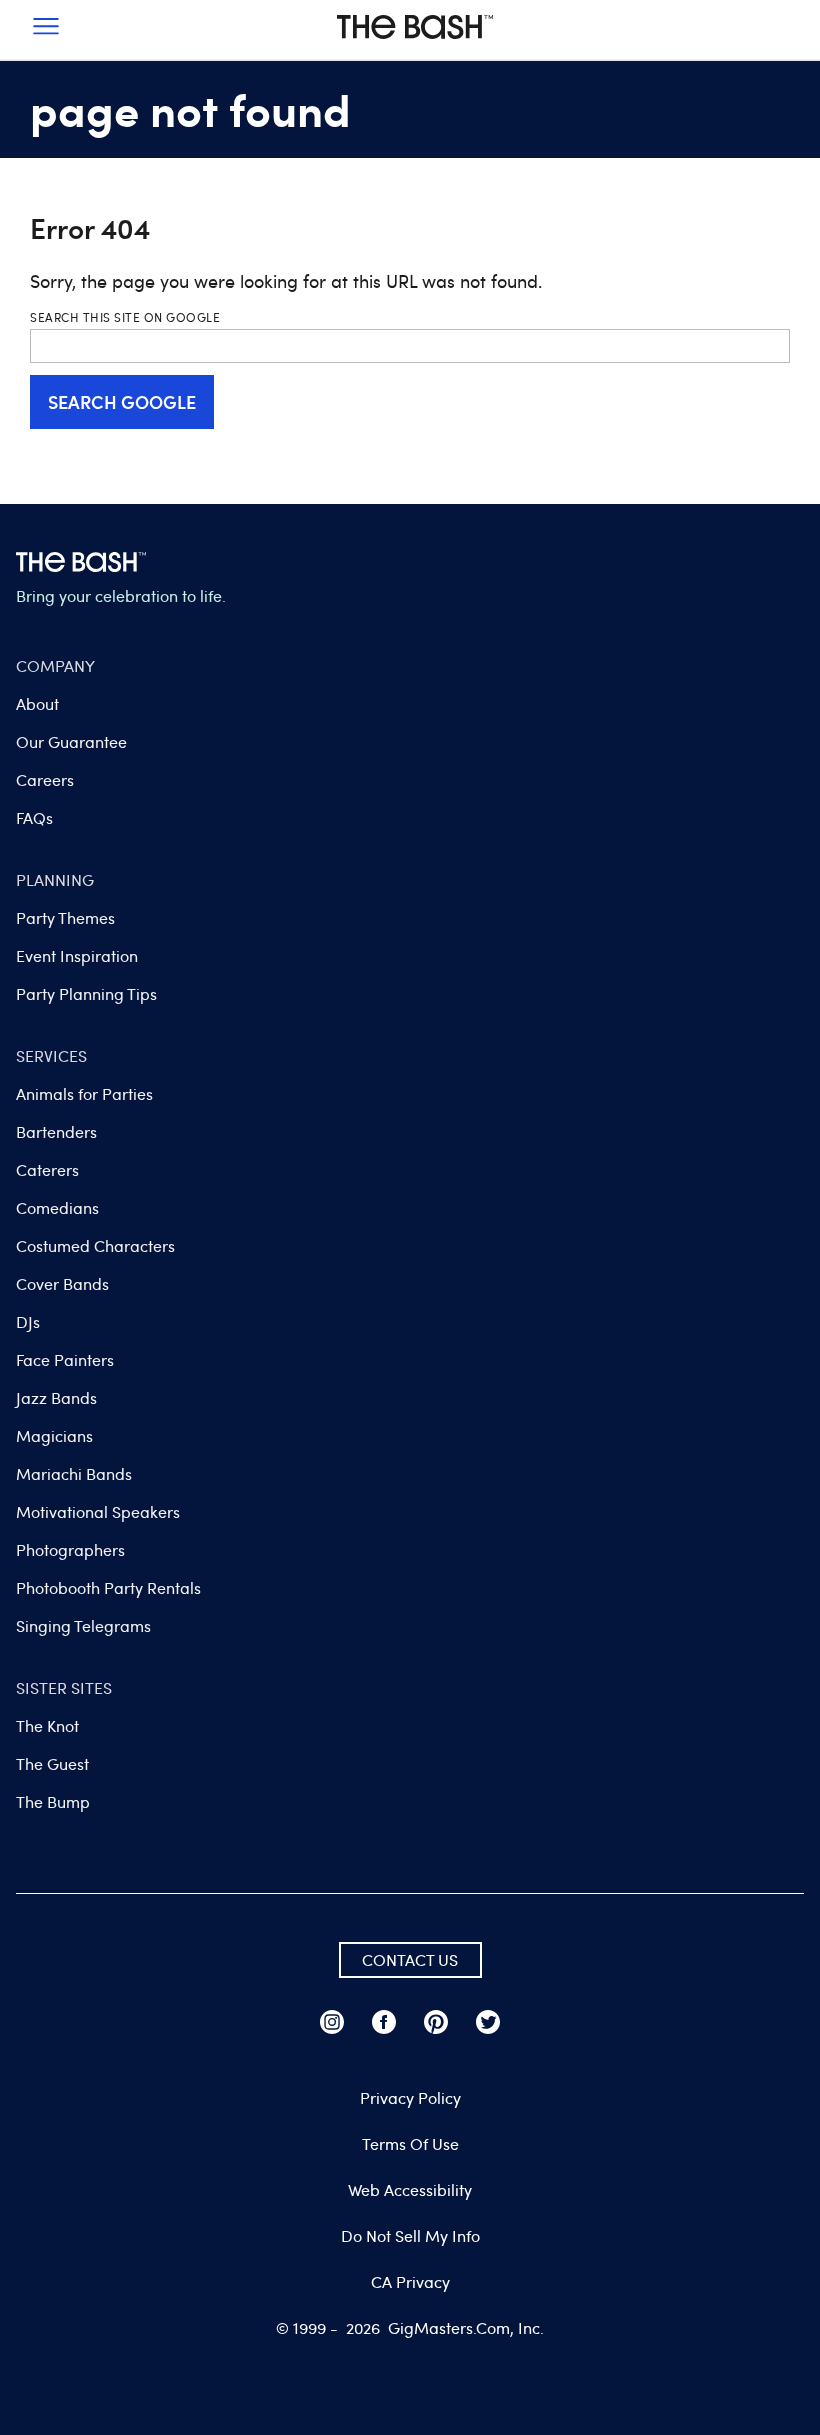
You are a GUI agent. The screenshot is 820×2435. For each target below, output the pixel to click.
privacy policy (410, 2098)
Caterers (47, 1170)
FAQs (34, 818)
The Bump (53, 1802)
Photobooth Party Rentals (108, 1588)
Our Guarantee (71, 742)
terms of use (410, 2144)
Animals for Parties (84, 1094)
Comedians (57, 1208)
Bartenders (56, 1132)
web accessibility (410, 2190)
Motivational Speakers (98, 1512)
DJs (28, 1322)
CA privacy (410, 2282)
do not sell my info (410, 2236)
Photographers (70, 1550)
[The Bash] (415, 44)
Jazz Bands (56, 1398)
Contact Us (410, 1960)
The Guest (52, 1764)
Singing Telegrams (83, 1626)
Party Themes (65, 918)
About (37, 704)
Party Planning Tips (86, 994)
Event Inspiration (77, 956)
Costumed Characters (95, 1246)
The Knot (47, 1726)
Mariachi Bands (74, 1474)
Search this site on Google (125, 317)
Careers (45, 780)
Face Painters (65, 1360)
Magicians (54, 1436)
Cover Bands (62, 1284)
